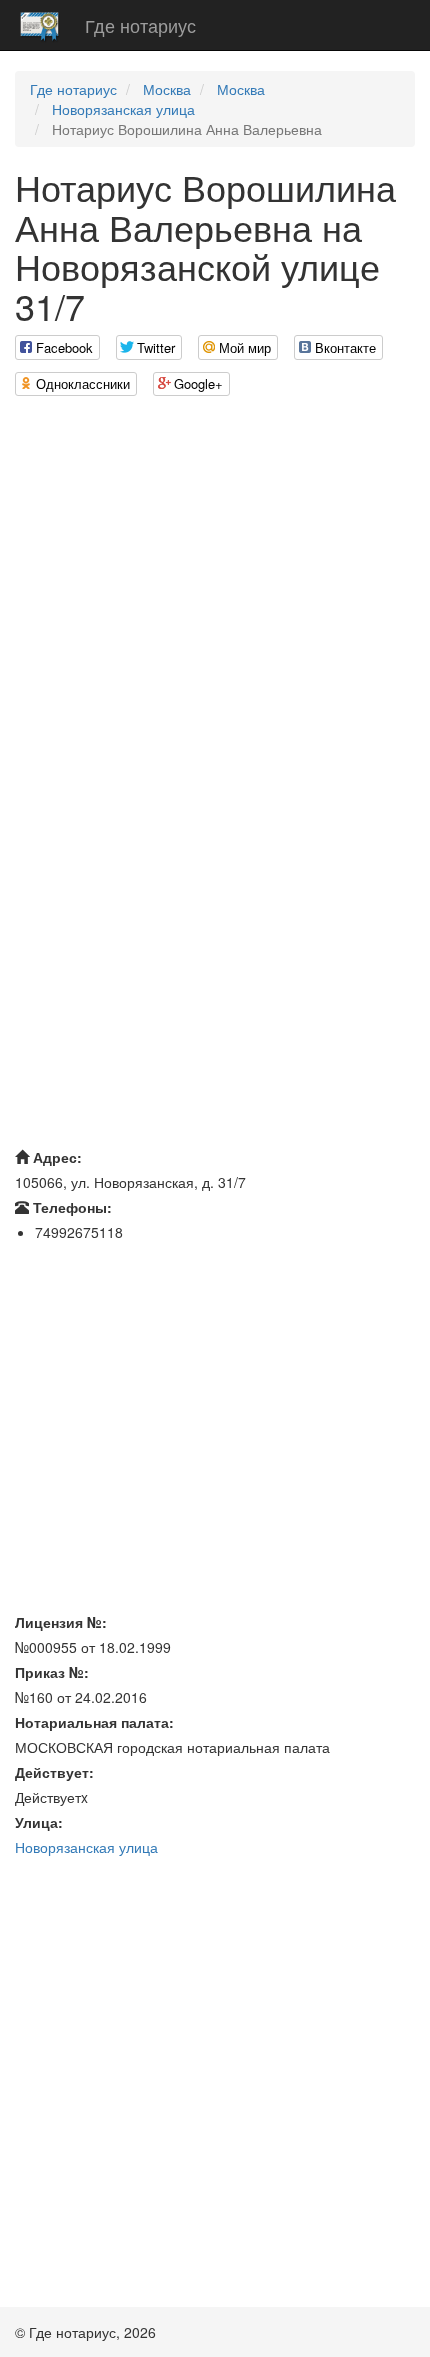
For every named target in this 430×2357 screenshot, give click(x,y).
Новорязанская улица (123, 109)
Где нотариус (140, 25)
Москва (167, 89)
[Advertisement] (215, 627)
